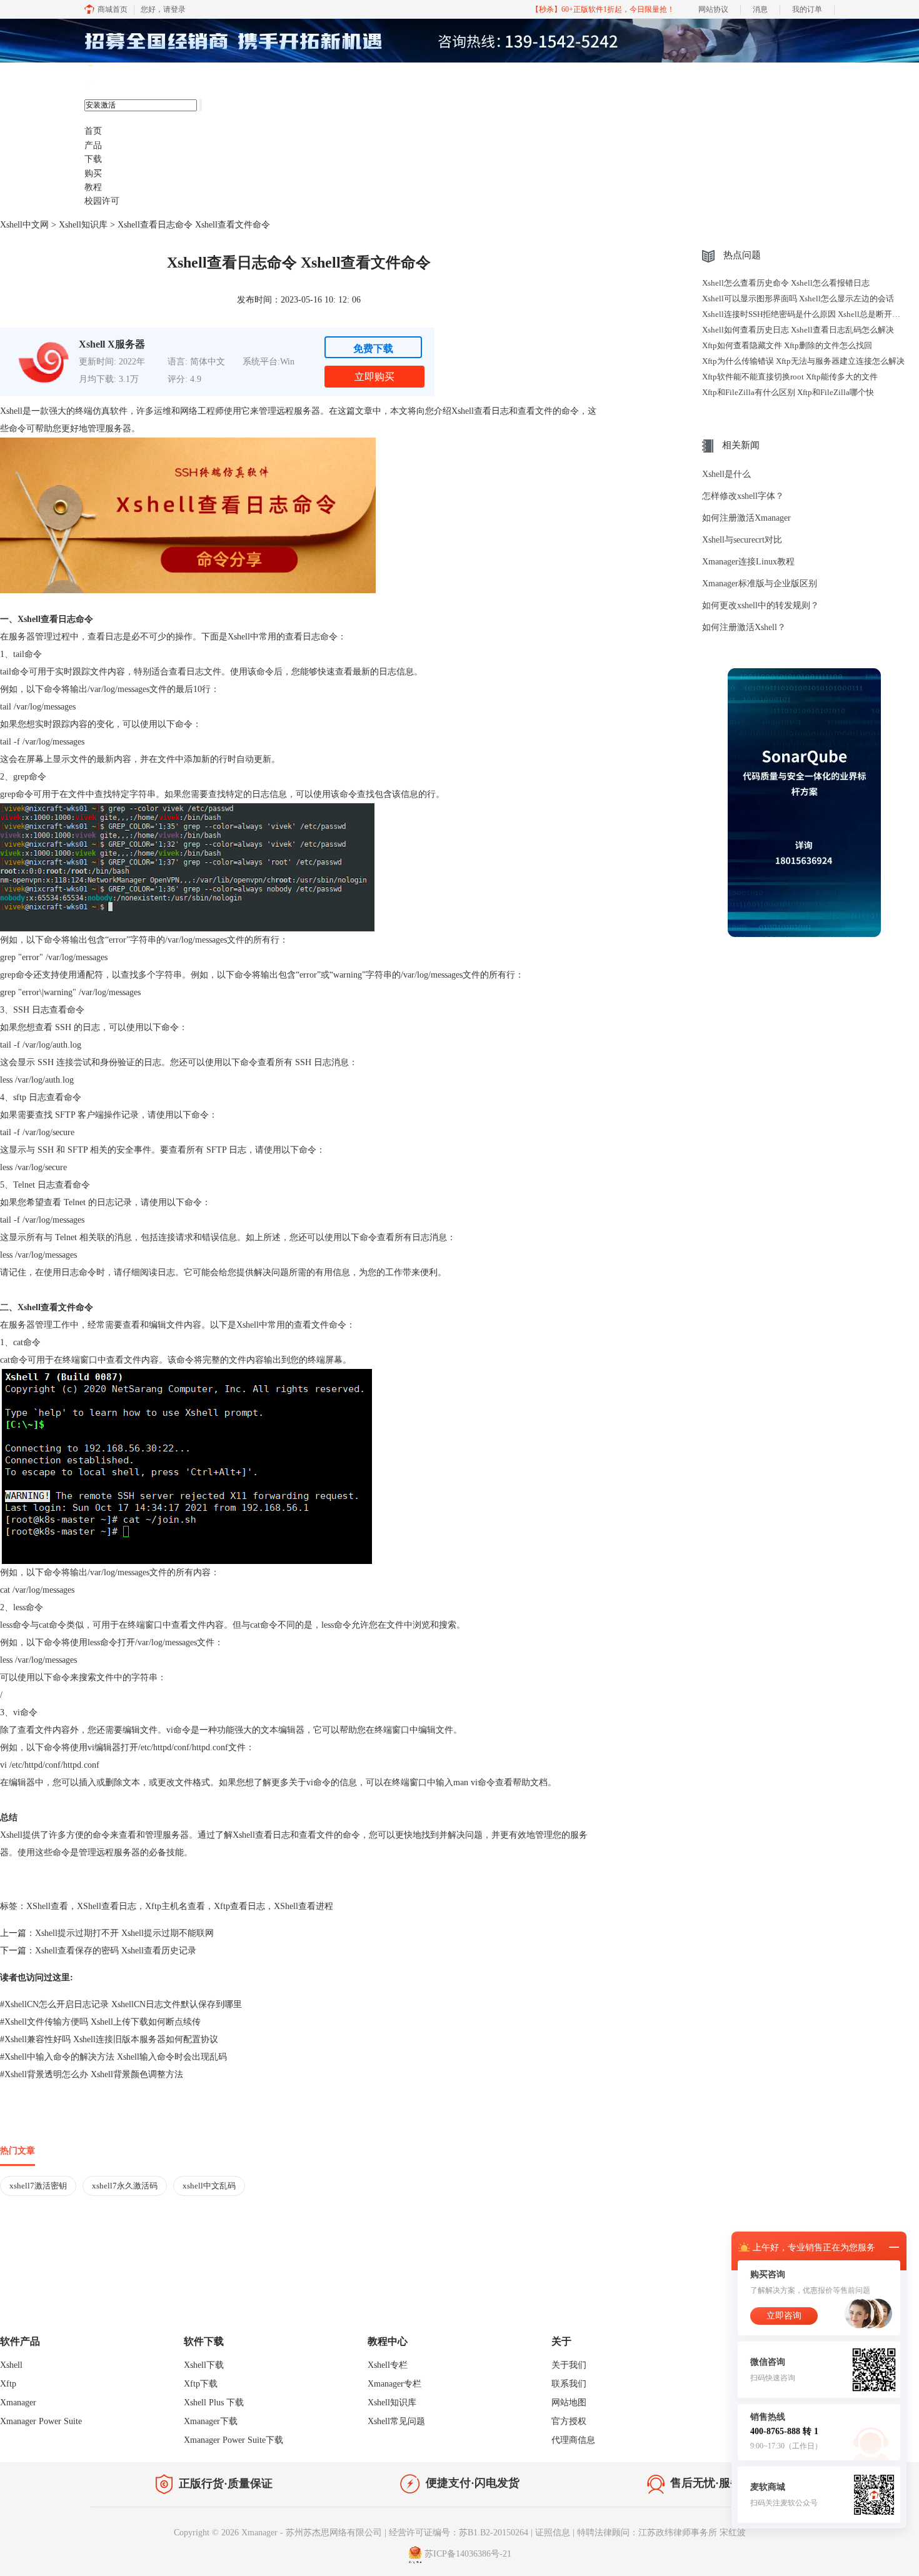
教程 (93, 187)
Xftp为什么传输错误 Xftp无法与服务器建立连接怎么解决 (803, 361)
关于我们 (569, 2365)
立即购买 (374, 377)
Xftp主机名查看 (175, 1906)
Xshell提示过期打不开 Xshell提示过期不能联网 (124, 1933)
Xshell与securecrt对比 (742, 540)
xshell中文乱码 (209, 2186)
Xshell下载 (204, 2365)
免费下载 (373, 348)
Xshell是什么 (726, 474)
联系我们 (569, 2384)
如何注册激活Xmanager (746, 518)
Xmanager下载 (211, 2421)
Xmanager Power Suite (41, 2421)
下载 (93, 159)
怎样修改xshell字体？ (743, 496)
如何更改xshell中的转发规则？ (761, 605)
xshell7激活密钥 (38, 2186)
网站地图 (569, 2403)
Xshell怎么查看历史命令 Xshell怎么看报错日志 (786, 283)
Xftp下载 (201, 2384)
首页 (93, 131)
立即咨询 (784, 2316)
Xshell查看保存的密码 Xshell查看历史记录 (116, 1951)
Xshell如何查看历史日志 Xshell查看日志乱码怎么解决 (798, 330)
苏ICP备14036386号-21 (468, 2554)
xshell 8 (145, 76)
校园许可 (102, 201)
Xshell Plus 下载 (214, 2403)
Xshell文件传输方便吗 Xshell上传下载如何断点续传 (100, 2022)
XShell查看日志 (107, 1906)
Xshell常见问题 (396, 2421)
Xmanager (18, 2403)
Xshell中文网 (24, 225)
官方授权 (569, 2421)
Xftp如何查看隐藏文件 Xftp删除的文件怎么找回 (787, 345)
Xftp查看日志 (239, 1906)
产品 (93, 145)
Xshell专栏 (388, 2365)
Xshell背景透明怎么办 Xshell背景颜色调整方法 (92, 2074)
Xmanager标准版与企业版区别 (760, 584)
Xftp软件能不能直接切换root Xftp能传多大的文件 (790, 377)
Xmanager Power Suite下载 (234, 2440)
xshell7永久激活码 (125, 2186)
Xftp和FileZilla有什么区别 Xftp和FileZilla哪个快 (788, 392)
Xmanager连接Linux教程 (748, 562)
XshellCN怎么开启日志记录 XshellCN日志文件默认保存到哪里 (121, 2004)
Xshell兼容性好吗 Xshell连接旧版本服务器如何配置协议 (109, 2039)
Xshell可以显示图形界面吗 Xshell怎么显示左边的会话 (798, 298)
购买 (93, 173)
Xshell (11, 2365)
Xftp (8, 2384)
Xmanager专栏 (394, 2384)
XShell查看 (47, 1906)
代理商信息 (573, 2440)
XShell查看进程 (304, 1906)
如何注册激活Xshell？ (744, 627)
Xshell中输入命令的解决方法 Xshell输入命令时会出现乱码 (113, 2057)
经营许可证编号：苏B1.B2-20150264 (459, 2533)
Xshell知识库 (83, 225)
